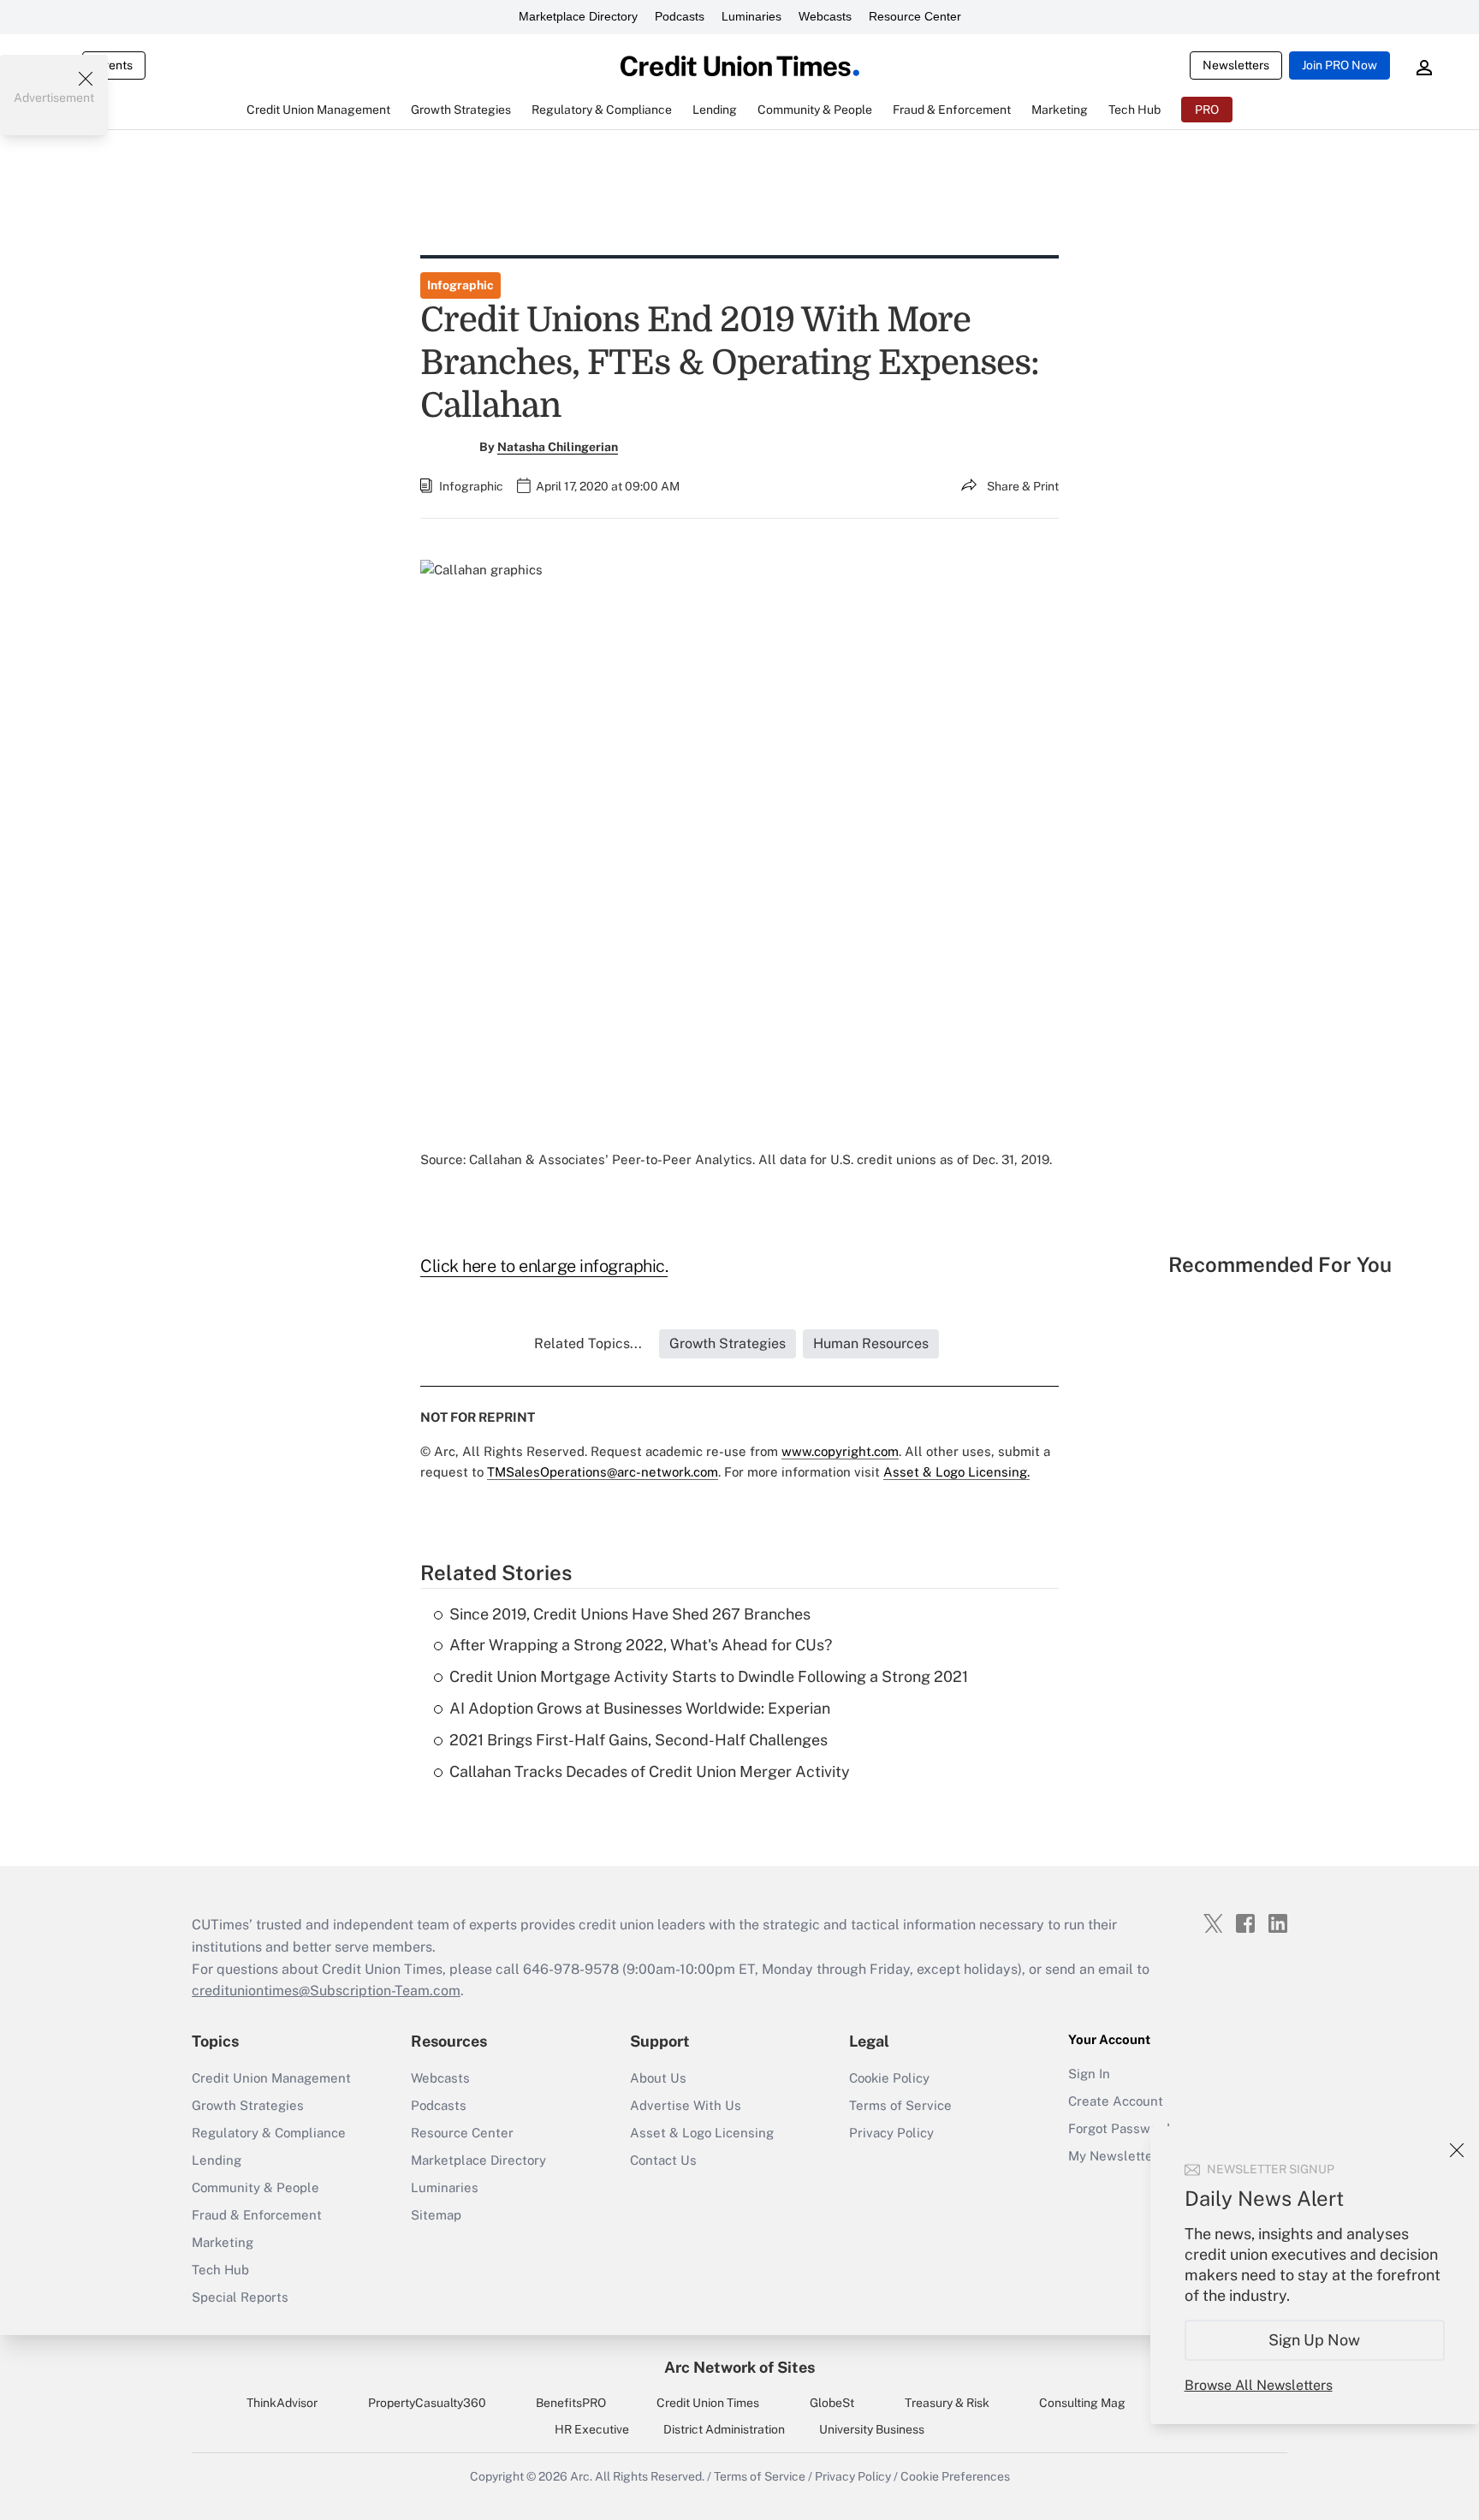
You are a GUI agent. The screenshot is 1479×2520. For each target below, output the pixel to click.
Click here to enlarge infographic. (544, 1266)
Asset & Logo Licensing (702, 2133)
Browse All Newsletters (1259, 2385)
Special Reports (240, 2297)
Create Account (1116, 2101)
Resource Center (915, 16)
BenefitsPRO (571, 2403)
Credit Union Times (708, 2403)
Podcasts (680, 16)
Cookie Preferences (955, 2476)
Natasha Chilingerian (558, 447)
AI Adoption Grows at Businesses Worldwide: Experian (640, 1708)
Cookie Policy (889, 2078)
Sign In (1089, 2074)
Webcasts (825, 16)
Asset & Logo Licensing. (956, 1472)
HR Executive (592, 2429)
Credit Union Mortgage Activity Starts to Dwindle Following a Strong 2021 (709, 1676)
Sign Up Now (1315, 2340)
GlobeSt (832, 2403)
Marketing (223, 2242)
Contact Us (663, 2160)
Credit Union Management (271, 2078)
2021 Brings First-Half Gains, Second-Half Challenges (639, 1740)
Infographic (460, 285)
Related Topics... (588, 1343)
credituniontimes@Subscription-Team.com (326, 1991)
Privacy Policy (891, 2133)
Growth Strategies (248, 2105)
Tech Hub (220, 2270)
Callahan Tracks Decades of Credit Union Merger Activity (650, 1771)
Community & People (255, 2187)
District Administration (724, 2429)
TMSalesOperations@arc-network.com (603, 1472)
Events (114, 65)
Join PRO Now (1339, 65)
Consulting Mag (1082, 2403)
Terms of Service (900, 2105)
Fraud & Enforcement (257, 2215)
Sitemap (436, 2215)
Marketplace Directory (578, 16)
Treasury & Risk (947, 2403)
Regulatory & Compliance (269, 2133)
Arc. (581, 2476)
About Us (658, 2078)
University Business (872, 2429)
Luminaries (751, 16)
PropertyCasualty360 (427, 2403)
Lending (217, 2160)
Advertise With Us (686, 2105)
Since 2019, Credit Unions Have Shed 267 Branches (630, 1614)
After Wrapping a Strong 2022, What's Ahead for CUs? (641, 1645)
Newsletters (1236, 65)
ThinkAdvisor (282, 2403)
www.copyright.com (840, 1451)
